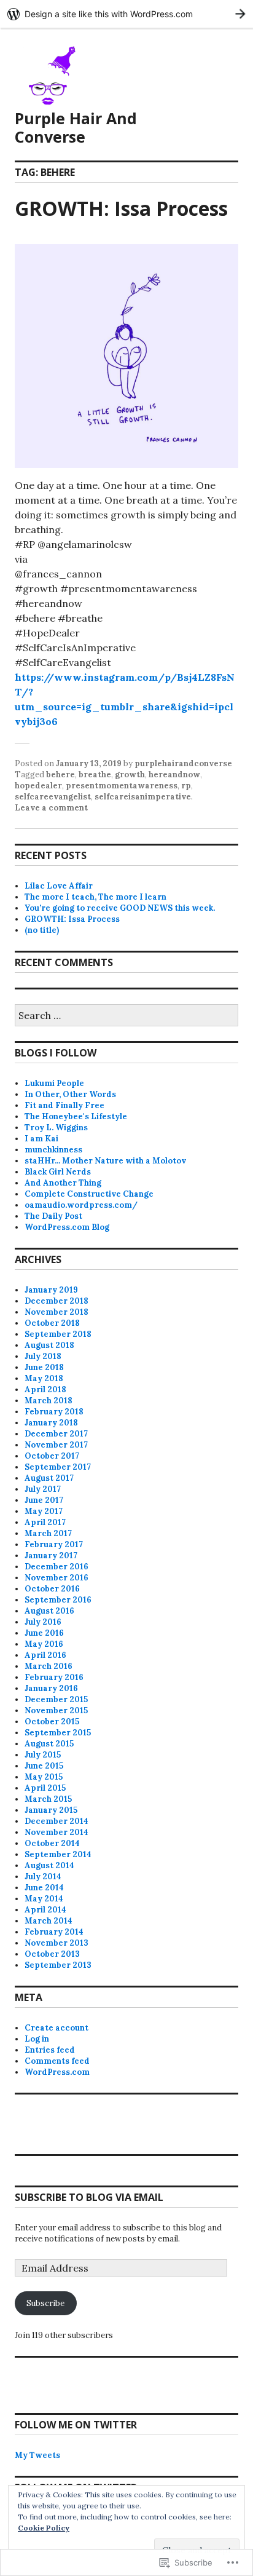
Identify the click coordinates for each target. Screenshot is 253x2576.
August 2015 (49, 1744)
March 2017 (48, 1533)
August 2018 (49, 1345)
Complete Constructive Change (89, 1194)
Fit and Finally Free (64, 1105)
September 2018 (58, 1334)
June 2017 (44, 1500)
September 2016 (58, 1600)
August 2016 (49, 1611)
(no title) (42, 930)
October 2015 (52, 1722)
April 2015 (45, 1788)
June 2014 (44, 1888)
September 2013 (58, 1965)
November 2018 (56, 1312)
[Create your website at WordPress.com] (126, 14)
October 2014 (52, 1843)
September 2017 (58, 1467)
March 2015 (48, 1799)
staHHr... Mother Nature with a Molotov (105, 1161)
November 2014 (56, 1832)
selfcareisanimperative (143, 797)
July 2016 (43, 1622)
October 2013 (52, 1954)
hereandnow (174, 775)
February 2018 (54, 1412)
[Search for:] (126, 1016)
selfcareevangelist (53, 797)
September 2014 (58, 1854)
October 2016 (52, 1589)
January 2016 (51, 1688)
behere (60, 775)
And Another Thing (63, 1183)
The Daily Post (53, 1216)
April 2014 (45, 1910)
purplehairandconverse (183, 763)
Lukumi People (54, 1083)
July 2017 (43, 1489)
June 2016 (44, 1633)
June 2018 (44, 1367)
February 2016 (54, 1677)
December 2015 (56, 1699)
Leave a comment (51, 808)
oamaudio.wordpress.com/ (81, 1205)
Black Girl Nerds (58, 1172)
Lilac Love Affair (59, 886)
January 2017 (51, 1556)
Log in (37, 2039)
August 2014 (49, 1865)
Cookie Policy (44, 2528)
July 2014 (43, 1877)
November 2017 (56, 1445)
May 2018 (44, 1378)
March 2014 (49, 1921)
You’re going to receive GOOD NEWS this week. (120, 908)
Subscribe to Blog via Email (89, 2197)
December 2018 (56, 1301)
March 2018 (49, 1401)
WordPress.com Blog (67, 1227)
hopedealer (38, 786)
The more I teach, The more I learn (95, 897)
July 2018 (43, 1356)
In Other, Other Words (70, 1094)
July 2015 (43, 1755)
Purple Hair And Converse (76, 127)
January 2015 (51, 1810)
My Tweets (37, 2455)
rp (186, 786)
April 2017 (45, 1522)
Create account (56, 2028)
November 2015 (56, 1710)
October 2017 (52, 1456)
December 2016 (56, 1567)
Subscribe (45, 2303)
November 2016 (56, 1578)
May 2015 (44, 1777)
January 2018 (51, 1423)
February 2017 (54, 1544)
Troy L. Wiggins (56, 1127)
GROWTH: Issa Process (121, 208)
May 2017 (44, 1511)
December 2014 (56, 1821)
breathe (95, 775)
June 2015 (44, 1766)
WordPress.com (57, 2072)
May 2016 (44, 1644)
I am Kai (41, 1139)
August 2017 (49, 1478)
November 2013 (56, 1943)
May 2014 (44, 1899)
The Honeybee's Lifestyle (76, 1116)
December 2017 (56, 1434)
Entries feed (50, 2050)
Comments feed (57, 2061)
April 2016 (45, 1655)
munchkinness (53, 1150)
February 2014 (54, 1932)
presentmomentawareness (122, 786)
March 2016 (49, 1666)
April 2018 (45, 1389)
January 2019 (51, 1290)
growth (130, 775)
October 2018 (52, 1323)
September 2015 (58, 1733)
